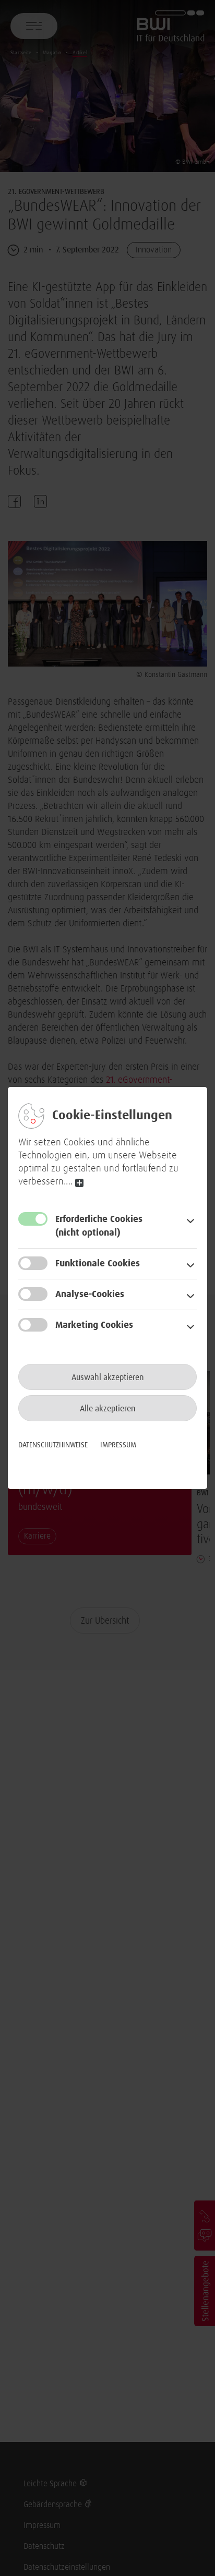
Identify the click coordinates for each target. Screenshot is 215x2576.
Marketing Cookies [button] (94, 1325)
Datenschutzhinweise (53, 1445)
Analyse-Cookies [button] (90, 1295)
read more (79, 1183)
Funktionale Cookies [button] (98, 1264)
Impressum (118, 1445)
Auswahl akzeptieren (108, 1377)
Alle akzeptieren (108, 1409)
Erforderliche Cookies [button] (99, 1226)
